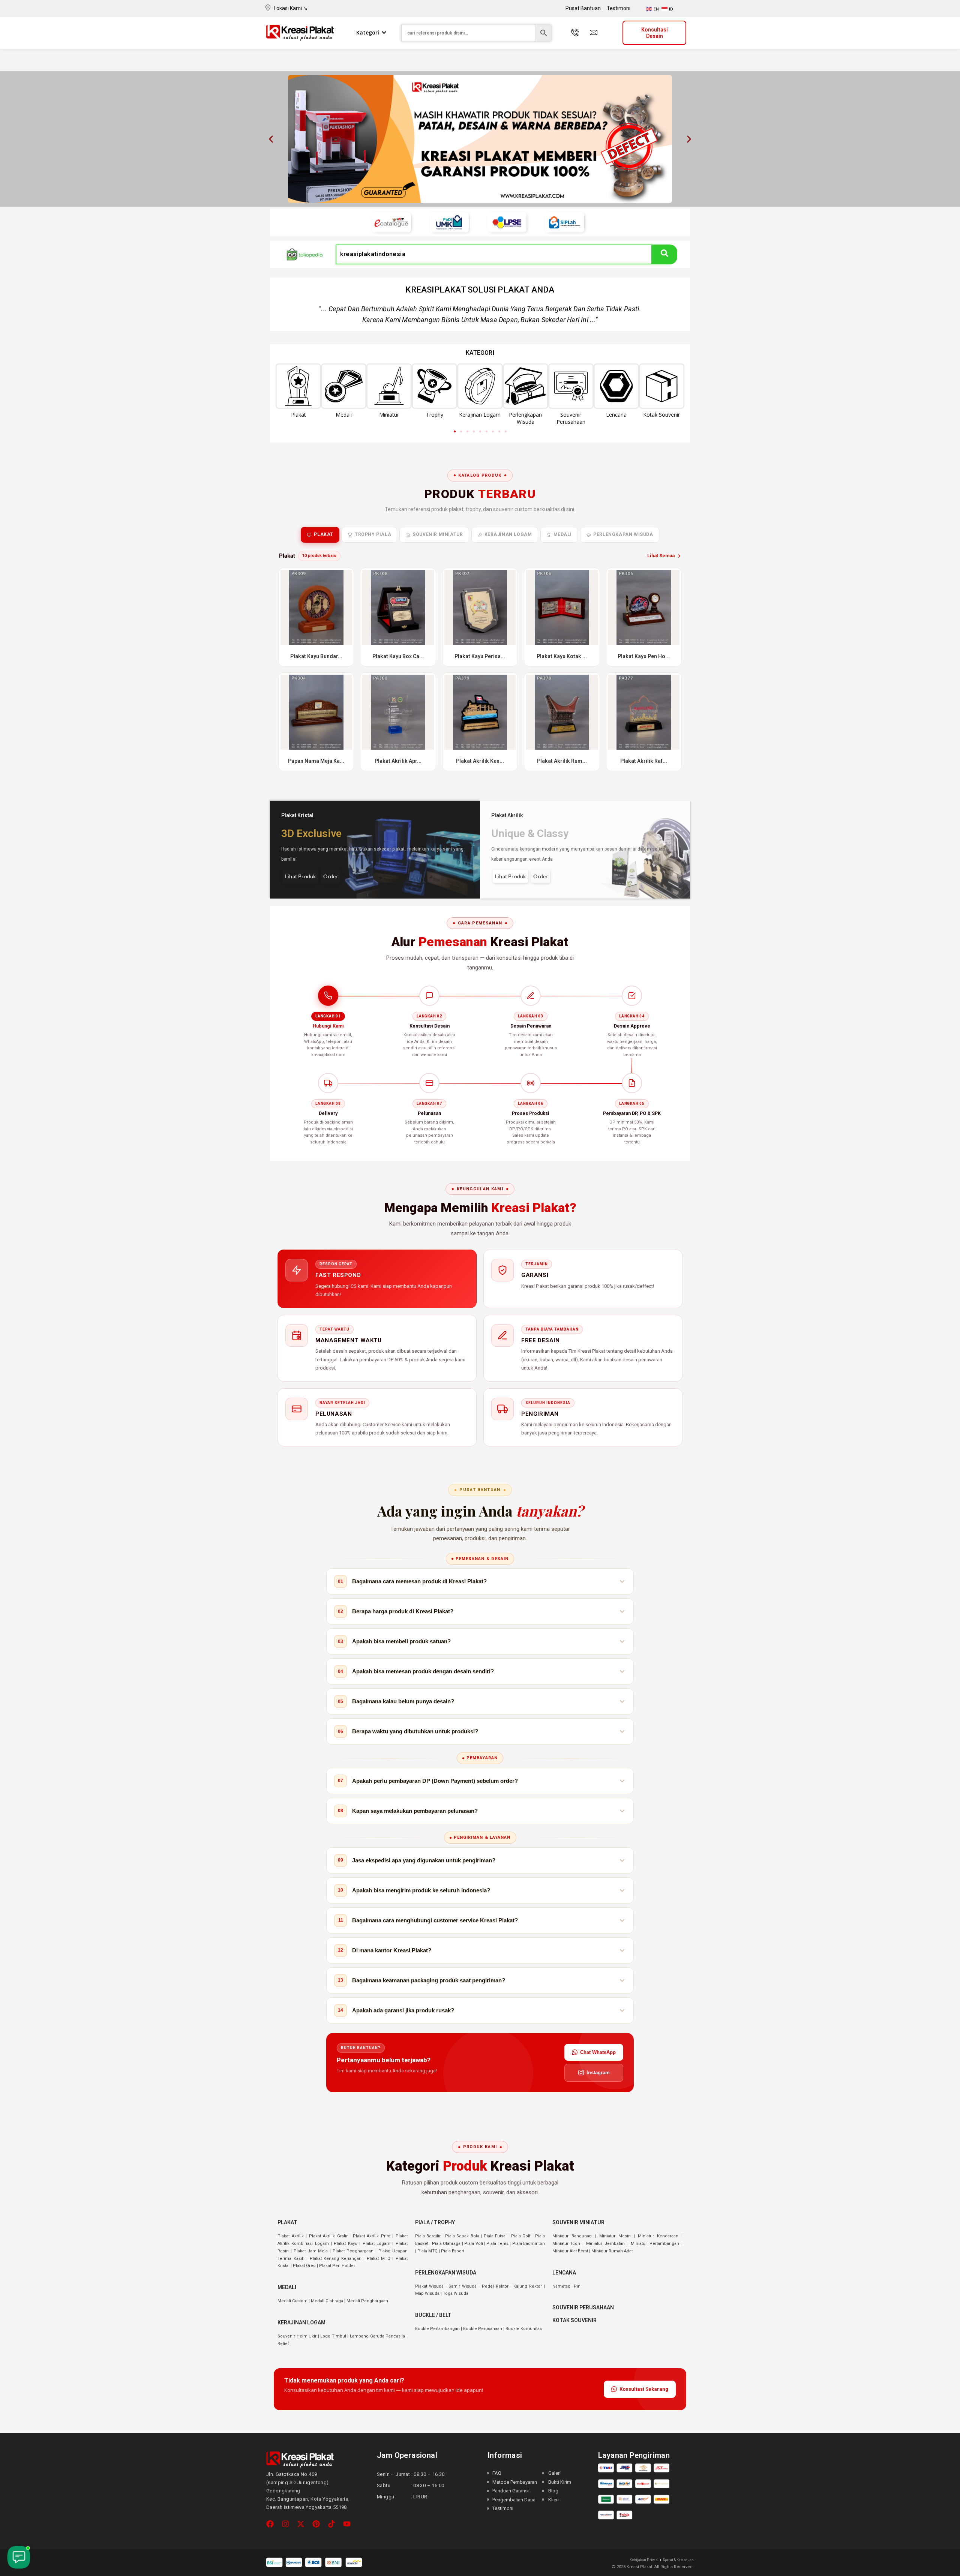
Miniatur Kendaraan (658, 2236)
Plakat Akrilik (291, 2236)
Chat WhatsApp (598, 2052)
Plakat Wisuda (429, 2286)
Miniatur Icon (566, 2244)
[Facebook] (270, 2524)
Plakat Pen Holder (337, 2266)
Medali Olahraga (327, 2301)
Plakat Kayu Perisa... (480, 656)
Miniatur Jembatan (605, 2244)
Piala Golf (521, 2236)
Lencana (564, 2273)
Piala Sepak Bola (462, 2236)
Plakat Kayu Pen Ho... (644, 656)
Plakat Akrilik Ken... (480, 761)
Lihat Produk (300, 876)
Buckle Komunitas (524, 2329)
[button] (271, 139)
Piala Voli (473, 2244)
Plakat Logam (376, 2244)
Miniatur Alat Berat (570, 2251)
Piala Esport (453, 2251)
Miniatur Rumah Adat (612, 2251)
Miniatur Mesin (615, 2236)
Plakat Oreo (304, 2266)
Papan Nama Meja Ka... (316, 761)
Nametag (561, 2286)
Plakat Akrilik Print (372, 2236)
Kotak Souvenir (574, 2320)
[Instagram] (285, 2524)
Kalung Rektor (528, 2286)
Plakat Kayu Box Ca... (398, 656)
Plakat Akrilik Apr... (398, 761)
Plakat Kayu (345, 2244)
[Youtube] (347, 2524)
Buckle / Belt (433, 2315)
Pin (577, 2286)
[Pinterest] (316, 2524)
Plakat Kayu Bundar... (316, 656)
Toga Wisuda (456, 2293)
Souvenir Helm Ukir (297, 2336)
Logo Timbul (333, 2336)
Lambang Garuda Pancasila (377, 2336)
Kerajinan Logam (508, 534)
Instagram (598, 2073)
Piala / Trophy (435, 2222)
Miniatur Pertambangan (655, 2244)
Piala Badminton (529, 2244)
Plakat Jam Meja (311, 2251)
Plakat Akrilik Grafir (328, 2236)
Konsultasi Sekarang (644, 2389)
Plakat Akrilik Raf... (644, 761)
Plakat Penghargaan (353, 2251)
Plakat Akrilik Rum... (562, 761)
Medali (563, 534)
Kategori (368, 32)
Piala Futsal (495, 2236)
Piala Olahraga (446, 2244)
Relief (283, 2344)
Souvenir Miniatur (438, 534)
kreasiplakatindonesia (373, 254)
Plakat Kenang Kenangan (336, 2259)
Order (331, 876)
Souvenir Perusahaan (583, 2307)
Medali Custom (292, 2301)
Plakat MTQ (379, 2259)
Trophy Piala (373, 534)
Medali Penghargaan (367, 2301)
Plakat (324, 534)
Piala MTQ (427, 2251)
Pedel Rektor (495, 2286)
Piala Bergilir (428, 2236)
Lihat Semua (661, 556)
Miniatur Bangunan (572, 2236)
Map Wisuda (427, 2293)
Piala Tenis (497, 2244)
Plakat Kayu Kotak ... (562, 656)
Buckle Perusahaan (483, 2329)
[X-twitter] (301, 2524)
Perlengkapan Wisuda (623, 534)
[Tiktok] (331, 2524)
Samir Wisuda (463, 2286)
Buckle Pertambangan (437, 2329)
